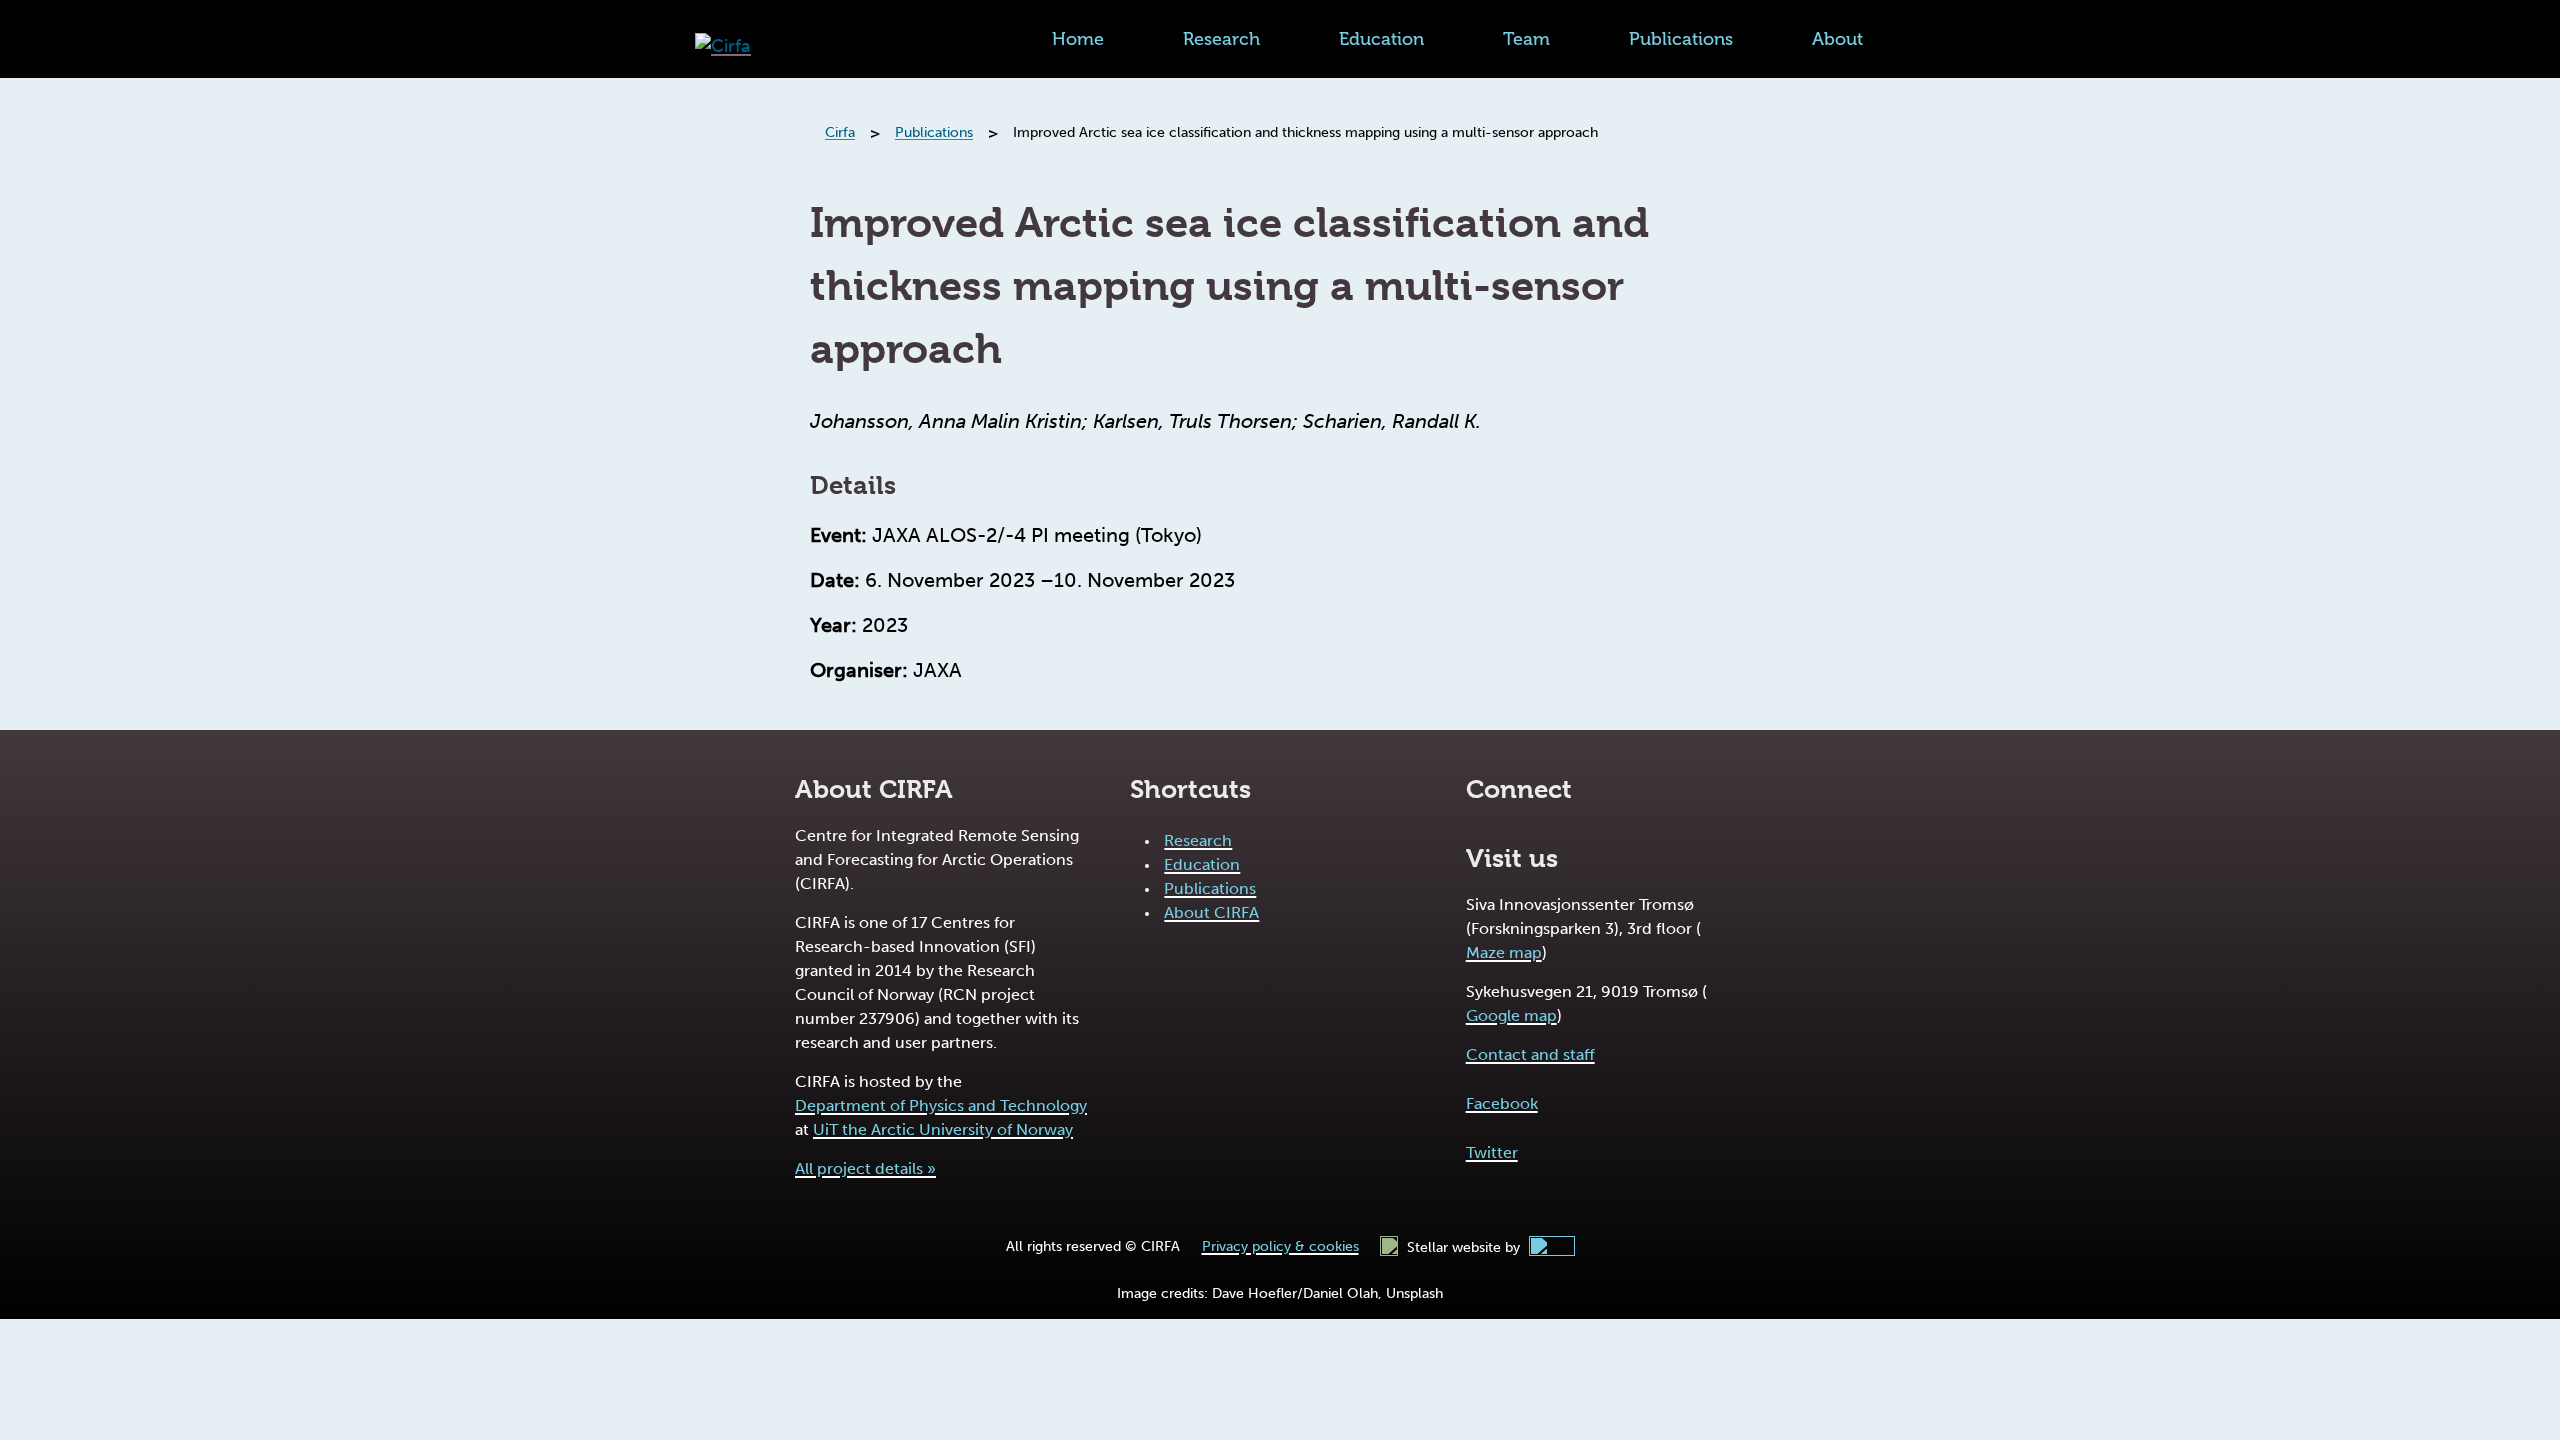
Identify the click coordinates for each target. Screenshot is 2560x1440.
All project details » (865, 1168)
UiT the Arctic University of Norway (943, 1129)
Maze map (1504, 952)
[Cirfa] (723, 46)
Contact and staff (1530, 1054)
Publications (1681, 39)
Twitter (1492, 1152)
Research (1221, 39)
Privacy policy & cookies (1280, 1246)
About (1837, 39)
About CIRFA (1211, 912)
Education (1381, 39)
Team (1526, 39)
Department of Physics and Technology (941, 1105)
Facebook (1502, 1103)
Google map (1511, 1015)
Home (1078, 39)
